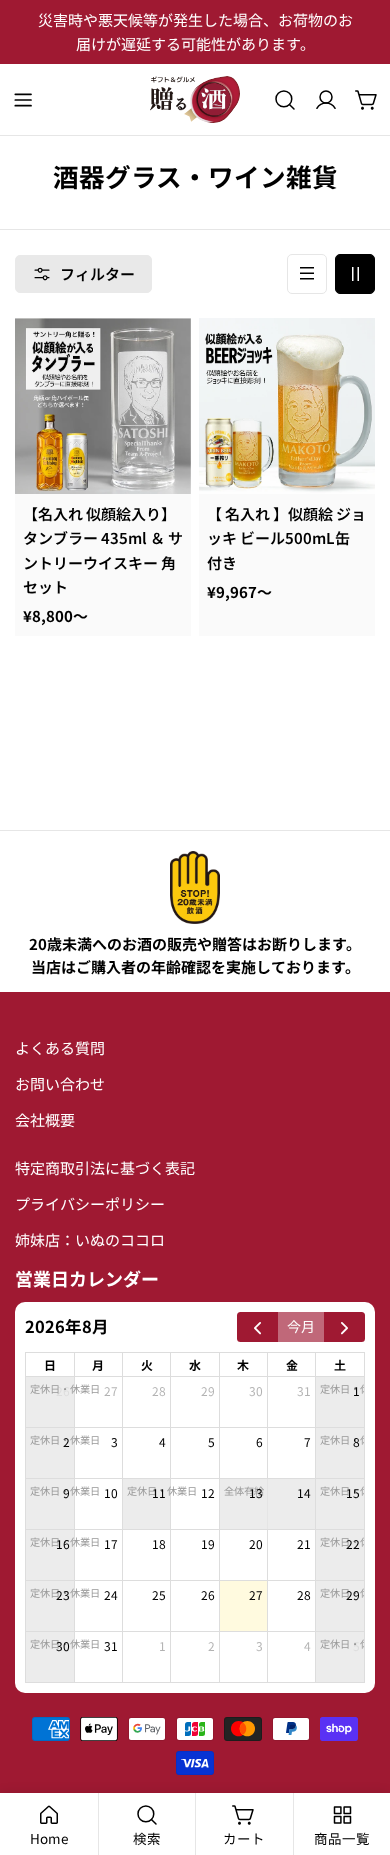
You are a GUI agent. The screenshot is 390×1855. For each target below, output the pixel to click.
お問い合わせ (60, 1083)
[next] (344, 1327)
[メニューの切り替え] (23, 100)
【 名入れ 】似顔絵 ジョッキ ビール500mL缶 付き (286, 538)
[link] (195, 887)
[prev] (257, 1327)
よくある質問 (60, 1047)
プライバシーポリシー (90, 1203)
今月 (301, 1326)
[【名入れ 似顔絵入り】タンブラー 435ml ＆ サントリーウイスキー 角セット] (103, 406)
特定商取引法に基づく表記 (105, 1167)
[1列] (307, 274)
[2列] (355, 274)
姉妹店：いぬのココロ (90, 1239)
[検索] (285, 100)
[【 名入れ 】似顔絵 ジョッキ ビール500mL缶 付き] (287, 406)
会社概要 (45, 1119)
